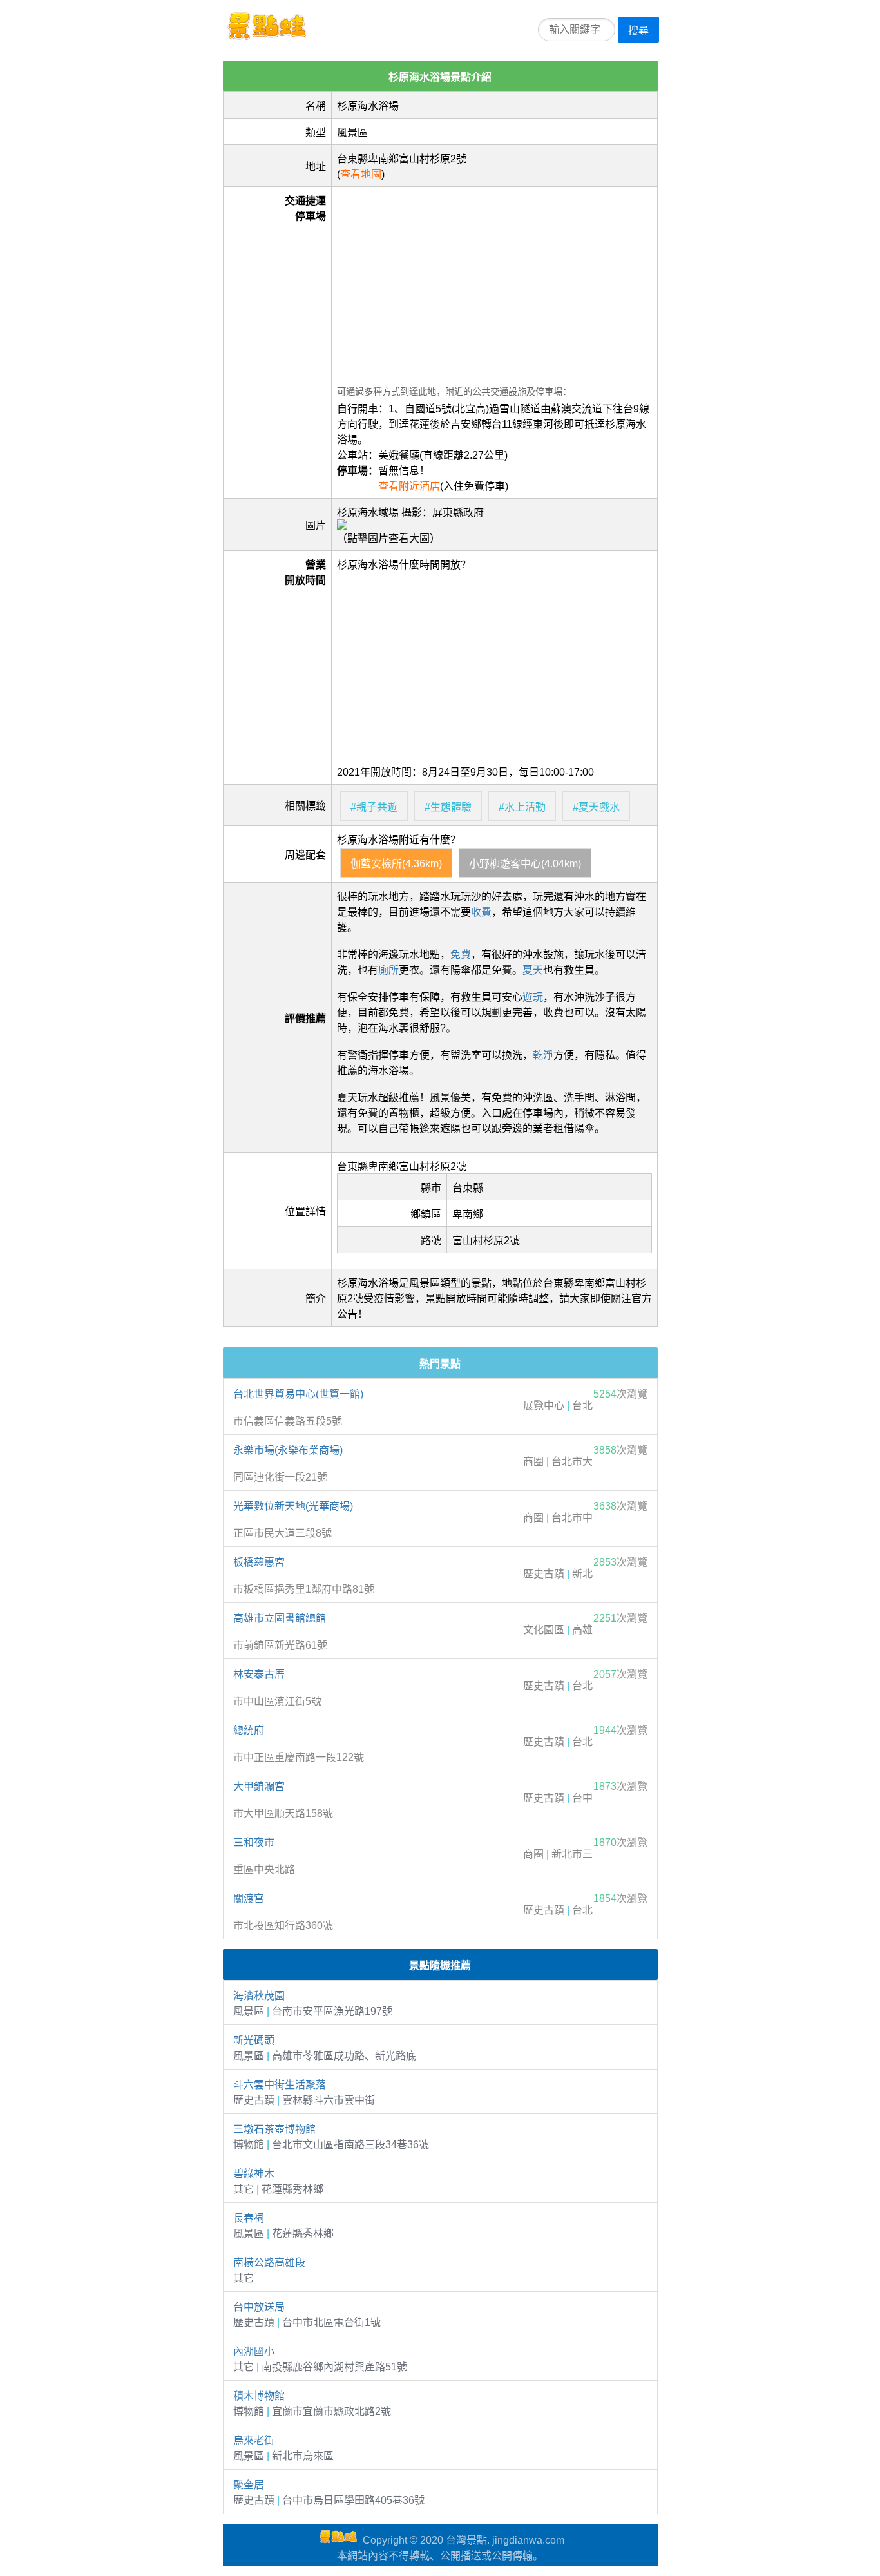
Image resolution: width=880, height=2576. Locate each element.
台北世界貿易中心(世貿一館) (298, 1394)
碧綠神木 (254, 2174)
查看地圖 (361, 174)
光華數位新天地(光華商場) (293, 1506)
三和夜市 (254, 1842)
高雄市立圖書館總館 (280, 1618)
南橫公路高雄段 (269, 2263)
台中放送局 (259, 2307)
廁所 (388, 970)
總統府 (249, 1730)
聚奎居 (249, 2485)
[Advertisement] (494, 282)
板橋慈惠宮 (259, 1562)
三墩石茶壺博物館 (274, 2129)
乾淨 (543, 1055)
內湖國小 (254, 2351)
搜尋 (638, 31)
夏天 (533, 970)
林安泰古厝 (259, 1674)
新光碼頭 (254, 2040)
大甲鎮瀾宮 (259, 1786)
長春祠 (249, 2218)
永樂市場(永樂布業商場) (288, 1450)
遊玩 (533, 997)
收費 (481, 912)
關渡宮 (249, 1898)
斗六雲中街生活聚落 (280, 2085)
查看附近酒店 (409, 486)
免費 (461, 955)
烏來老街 (254, 2440)
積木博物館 (259, 2396)
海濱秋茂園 (259, 1996)
